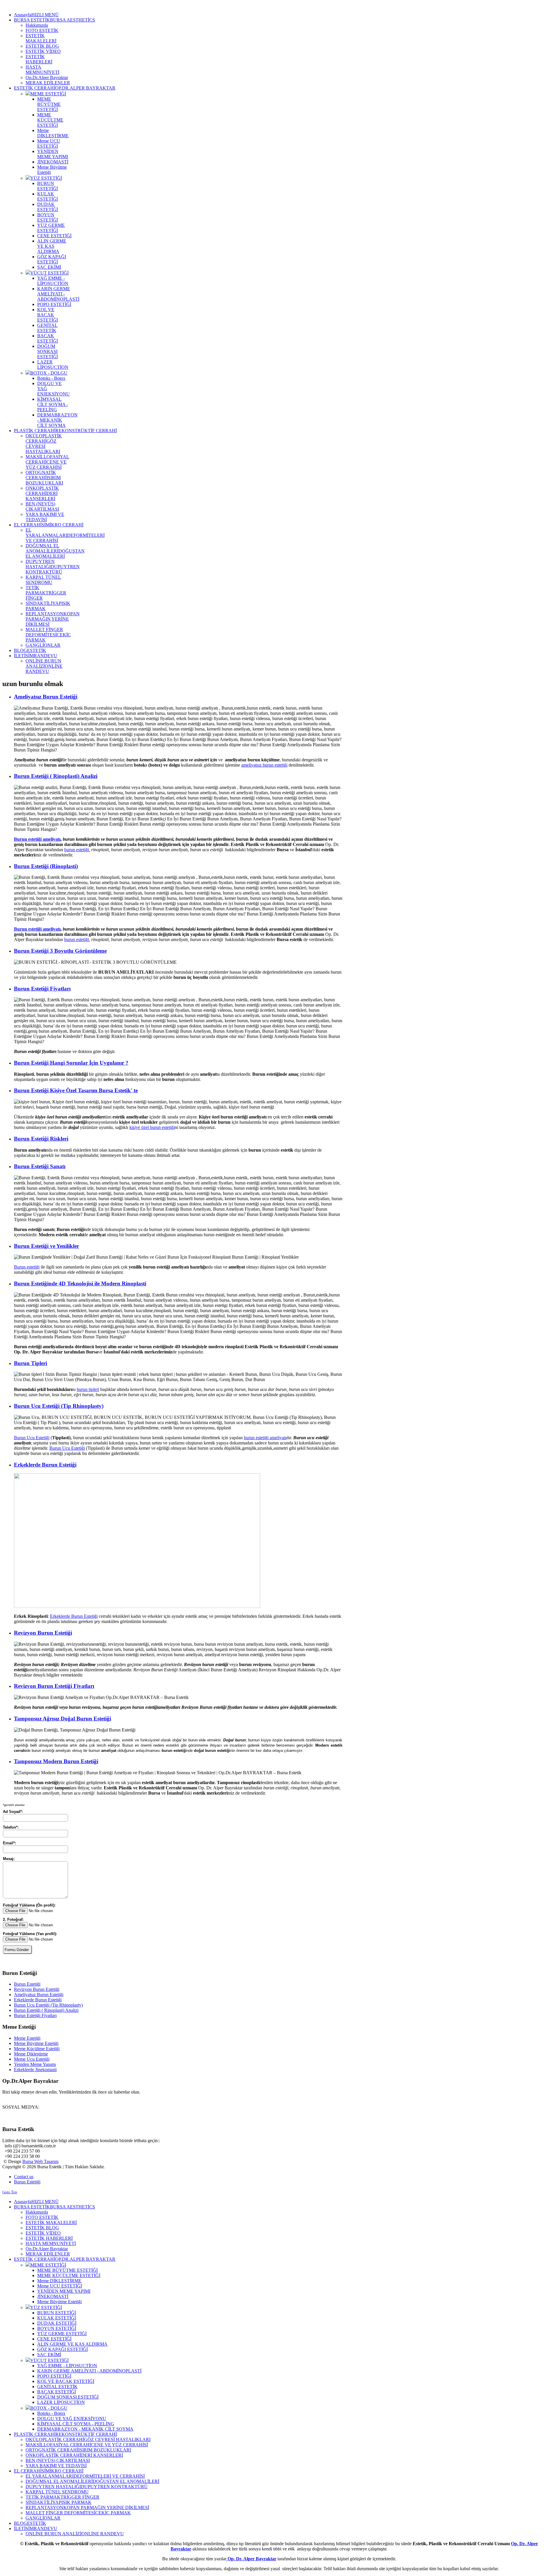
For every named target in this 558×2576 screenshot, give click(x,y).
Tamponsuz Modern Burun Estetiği (56, 1761)
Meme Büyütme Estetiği (36, 2043)
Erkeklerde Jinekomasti (35, 2070)
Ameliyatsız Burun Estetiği (46, 697)
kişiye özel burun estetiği (152, 1127)
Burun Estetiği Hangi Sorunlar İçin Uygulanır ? (71, 1063)
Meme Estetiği (27, 2038)
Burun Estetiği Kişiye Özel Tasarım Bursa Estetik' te (76, 1090)
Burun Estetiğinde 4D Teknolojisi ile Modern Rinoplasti (80, 1283)
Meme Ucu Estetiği (32, 2059)
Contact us (24, 2177)
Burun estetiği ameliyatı (37, 839)
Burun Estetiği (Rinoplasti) (46, 866)
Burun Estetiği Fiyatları (42, 989)
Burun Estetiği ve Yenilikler (46, 1246)
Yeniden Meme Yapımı (35, 2064)
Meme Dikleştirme (31, 2054)
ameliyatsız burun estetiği (264, 765)
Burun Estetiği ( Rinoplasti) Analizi (56, 776)
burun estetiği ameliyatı (265, 1438)
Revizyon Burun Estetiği (43, 1633)
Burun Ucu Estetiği (32, 1438)
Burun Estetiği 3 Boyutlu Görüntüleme (60, 951)
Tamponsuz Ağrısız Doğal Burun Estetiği (62, 1719)
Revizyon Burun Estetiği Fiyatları (54, 1686)
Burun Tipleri (31, 1363)
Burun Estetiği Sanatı (40, 1166)
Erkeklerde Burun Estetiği (45, 1465)
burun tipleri (88, 1389)
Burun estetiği (27, 1267)
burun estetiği (77, 850)
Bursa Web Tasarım (40, 2161)
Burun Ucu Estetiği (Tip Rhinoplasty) (59, 1406)
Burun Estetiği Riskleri (41, 1139)
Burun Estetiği (27, 1984)
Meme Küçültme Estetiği (37, 2049)
